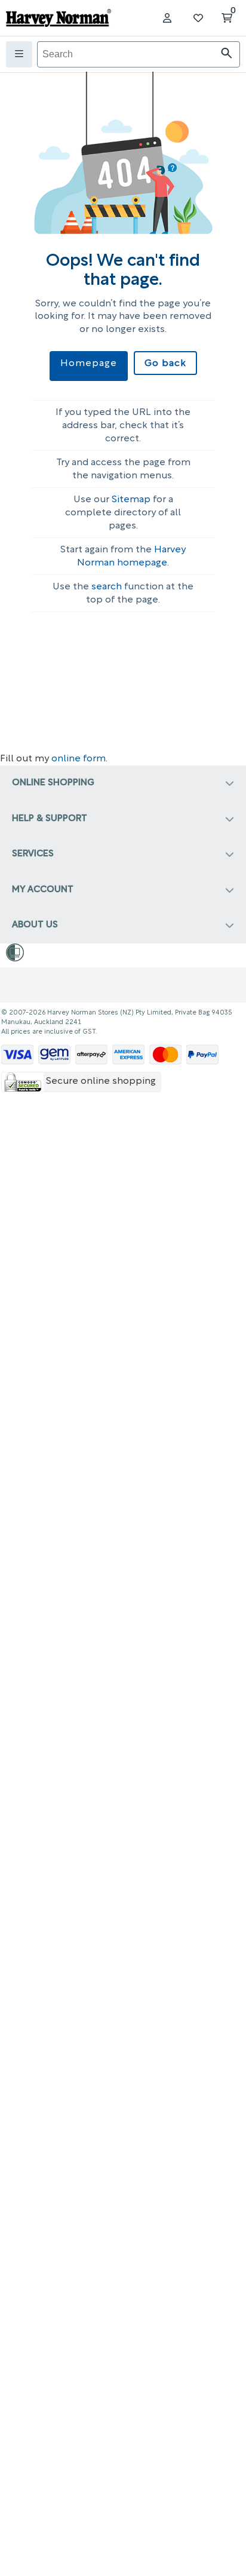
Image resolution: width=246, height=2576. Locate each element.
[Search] (227, 55)
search (107, 587)
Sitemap (131, 500)
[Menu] (19, 54)
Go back (165, 364)
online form (79, 759)
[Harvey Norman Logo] (59, 18)
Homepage (89, 364)
